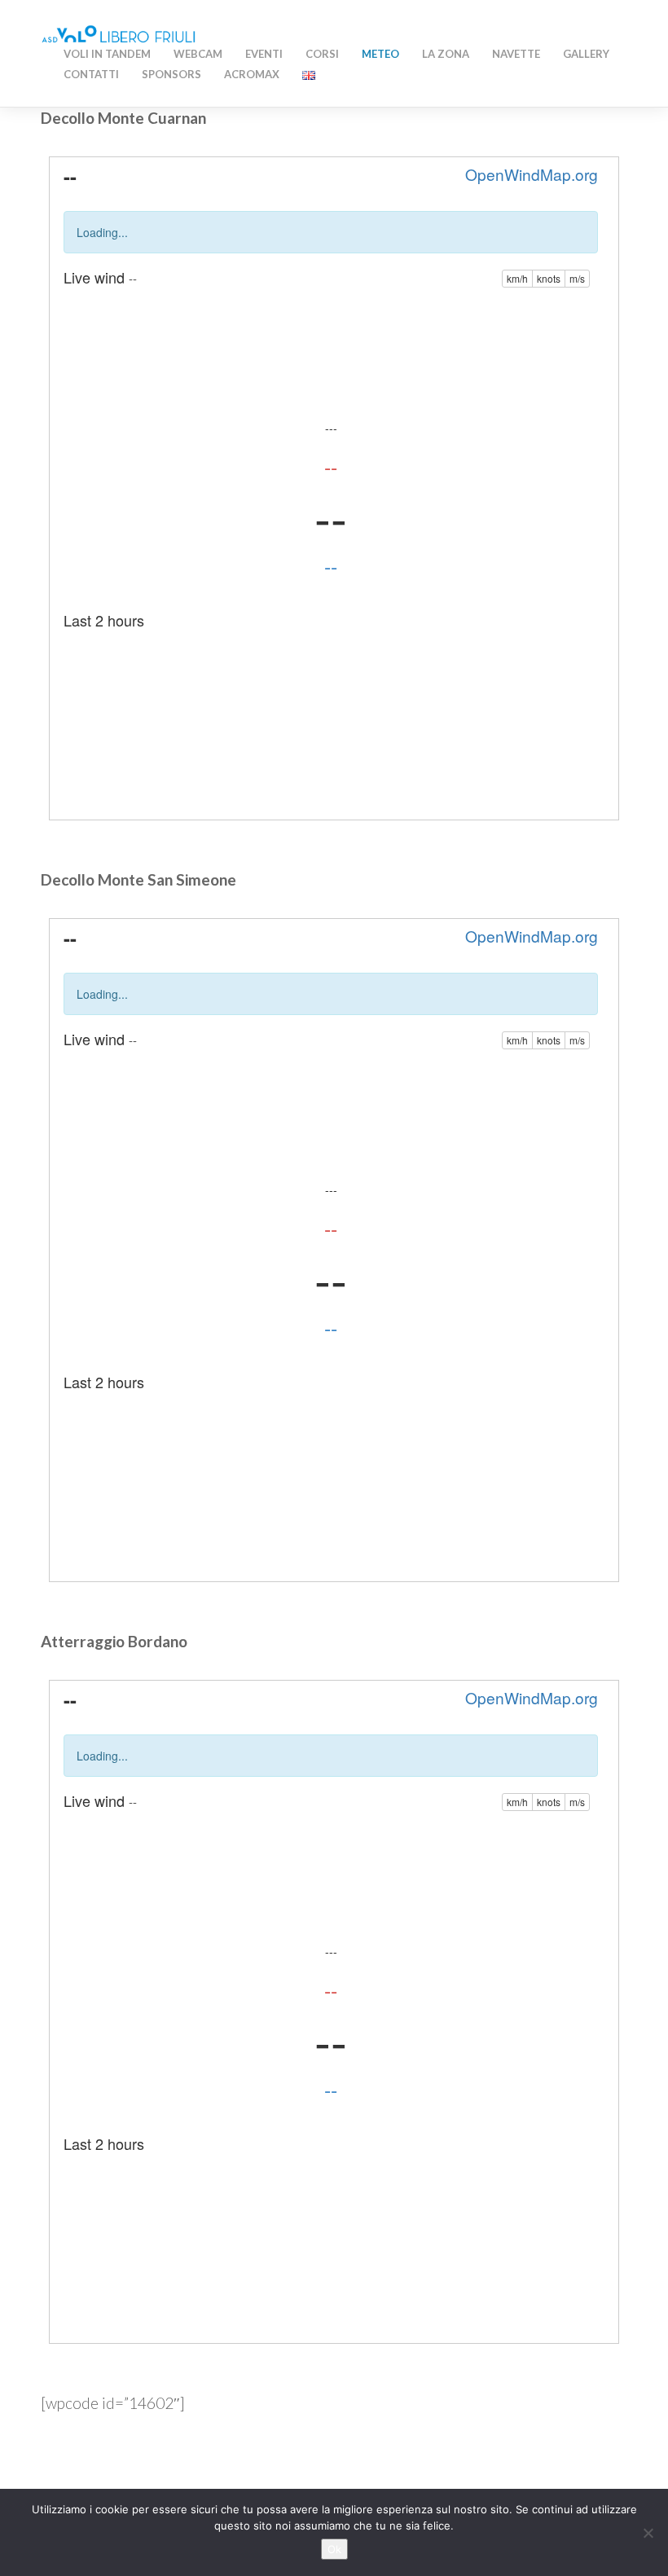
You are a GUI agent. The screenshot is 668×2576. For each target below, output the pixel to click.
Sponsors (171, 74)
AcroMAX (252, 74)
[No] (648, 2533)
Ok (334, 2549)
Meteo (380, 54)
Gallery (586, 54)
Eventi (264, 54)
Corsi (322, 54)
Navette (516, 54)
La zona (446, 54)
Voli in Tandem (107, 54)
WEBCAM (198, 54)
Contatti (91, 74)
